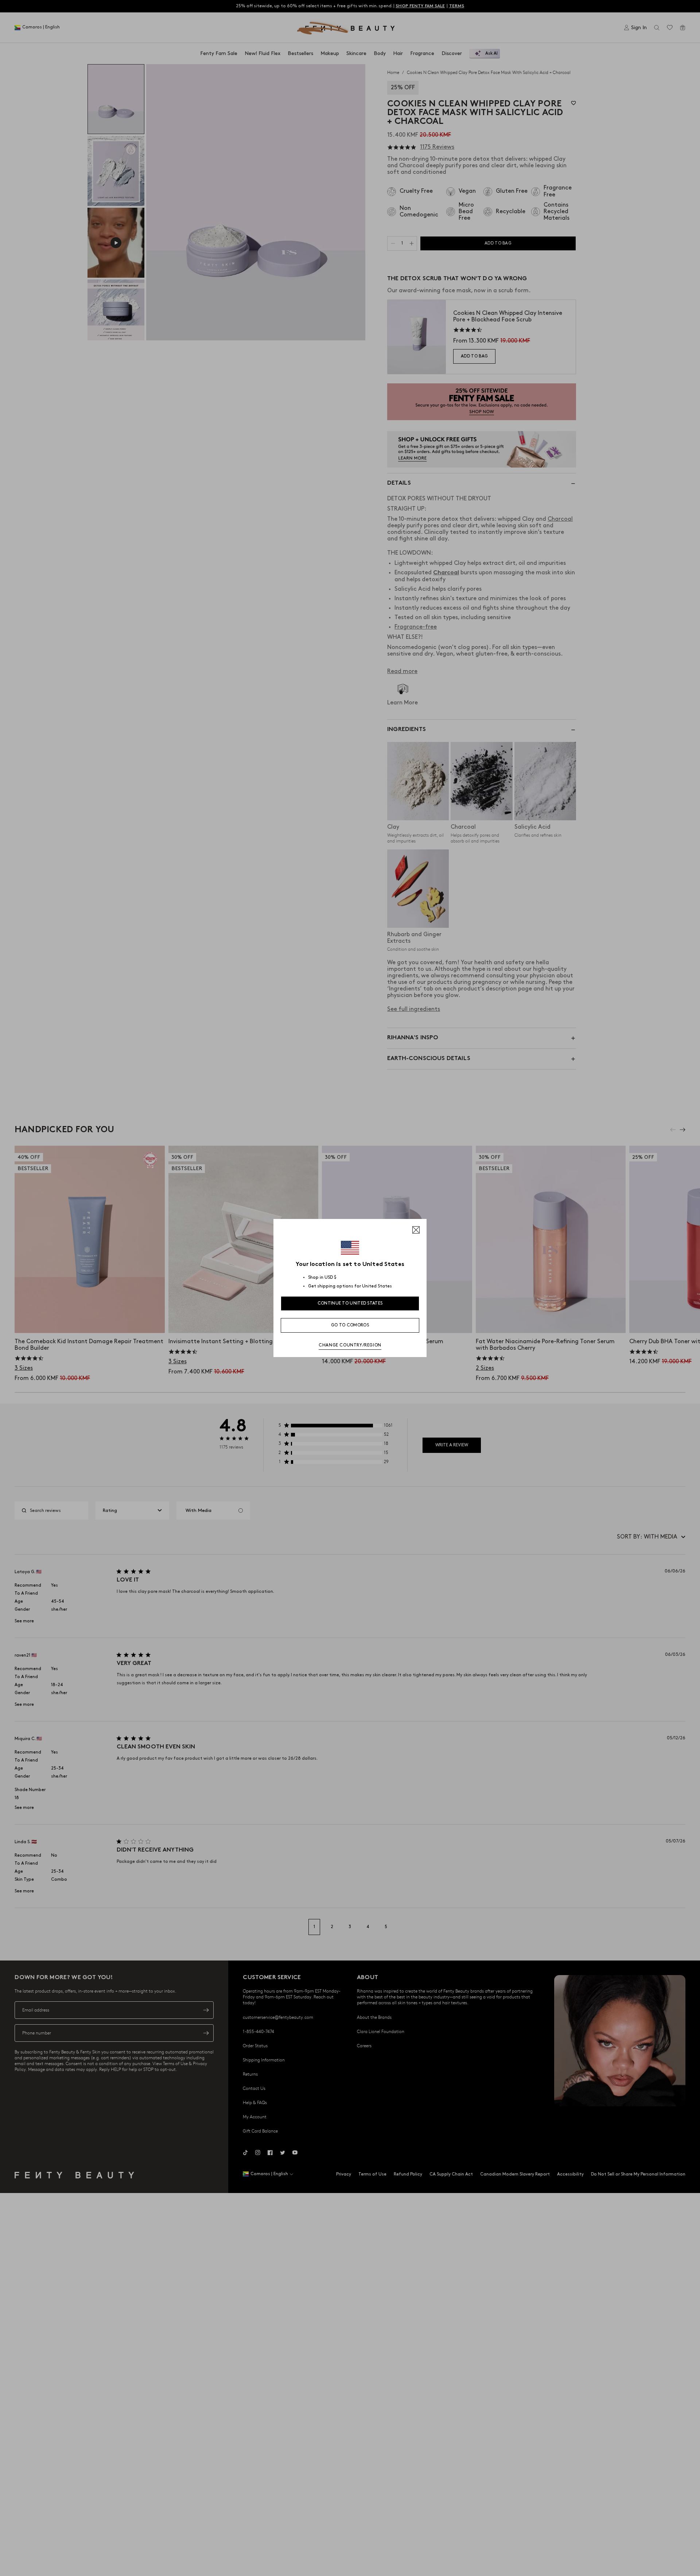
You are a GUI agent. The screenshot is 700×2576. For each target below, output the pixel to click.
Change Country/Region (350, 1345)
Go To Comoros (350, 1325)
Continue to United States (350, 1303)
